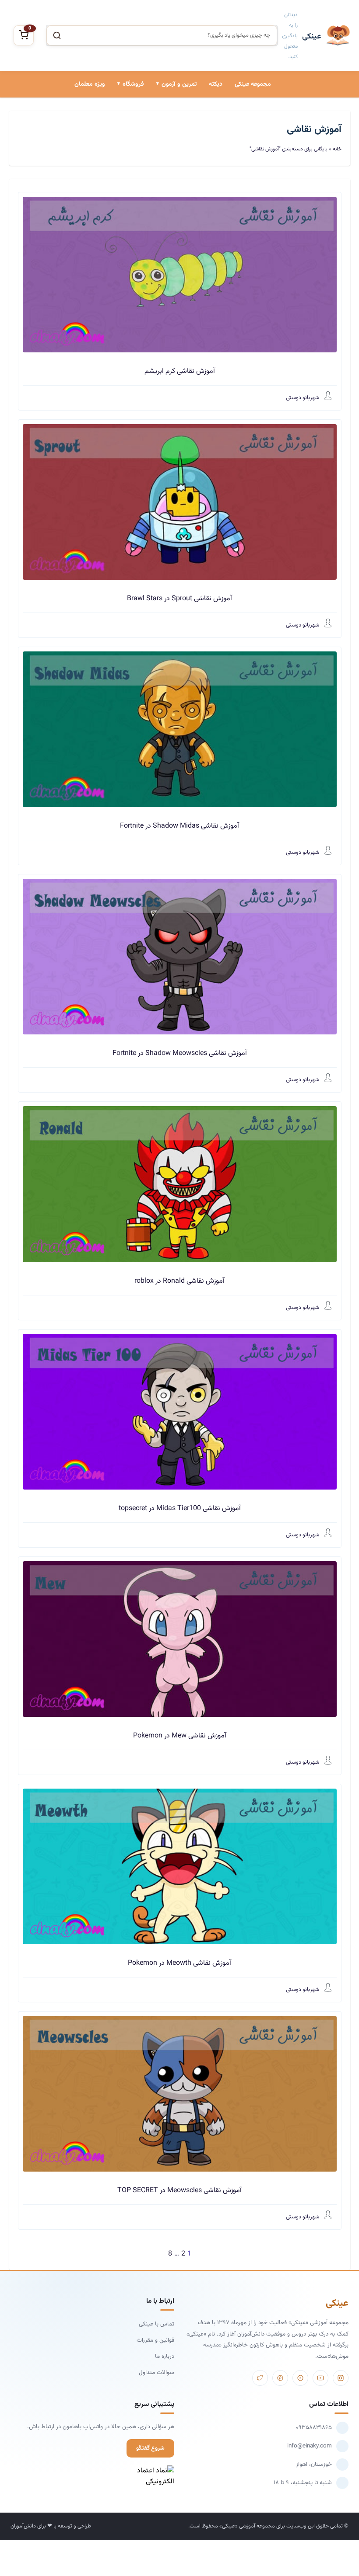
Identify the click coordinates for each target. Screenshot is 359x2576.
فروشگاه (133, 84)
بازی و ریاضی (124, 151)
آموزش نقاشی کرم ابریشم (180, 371)
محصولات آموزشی (118, 122)
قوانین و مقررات (155, 2340)
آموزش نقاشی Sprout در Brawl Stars (179, 599)
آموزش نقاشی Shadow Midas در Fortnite (179, 826)
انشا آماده (180, 122)
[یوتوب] (320, 2378)
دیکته (216, 84)
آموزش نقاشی (123, 181)
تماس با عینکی (157, 2324)
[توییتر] (260, 2378)
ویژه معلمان (90, 84)
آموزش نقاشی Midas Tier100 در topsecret (180, 1509)
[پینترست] (280, 2378)
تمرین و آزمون (179, 84)
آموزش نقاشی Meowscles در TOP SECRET (179, 2191)
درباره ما (165, 2356)
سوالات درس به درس (166, 151)
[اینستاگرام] (341, 2378)
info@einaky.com (310, 2446)
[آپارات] (300, 2378)
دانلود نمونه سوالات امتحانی (158, 181)
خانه (337, 149)
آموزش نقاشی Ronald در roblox (179, 1281)
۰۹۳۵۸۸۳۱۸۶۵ (314, 2428)
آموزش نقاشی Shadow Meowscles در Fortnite (180, 1053)
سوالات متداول (157, 2372)
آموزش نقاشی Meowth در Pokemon (179, 1963)
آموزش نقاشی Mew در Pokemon (180, 1736)
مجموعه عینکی (253, 84)
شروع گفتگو (150, 2448)
